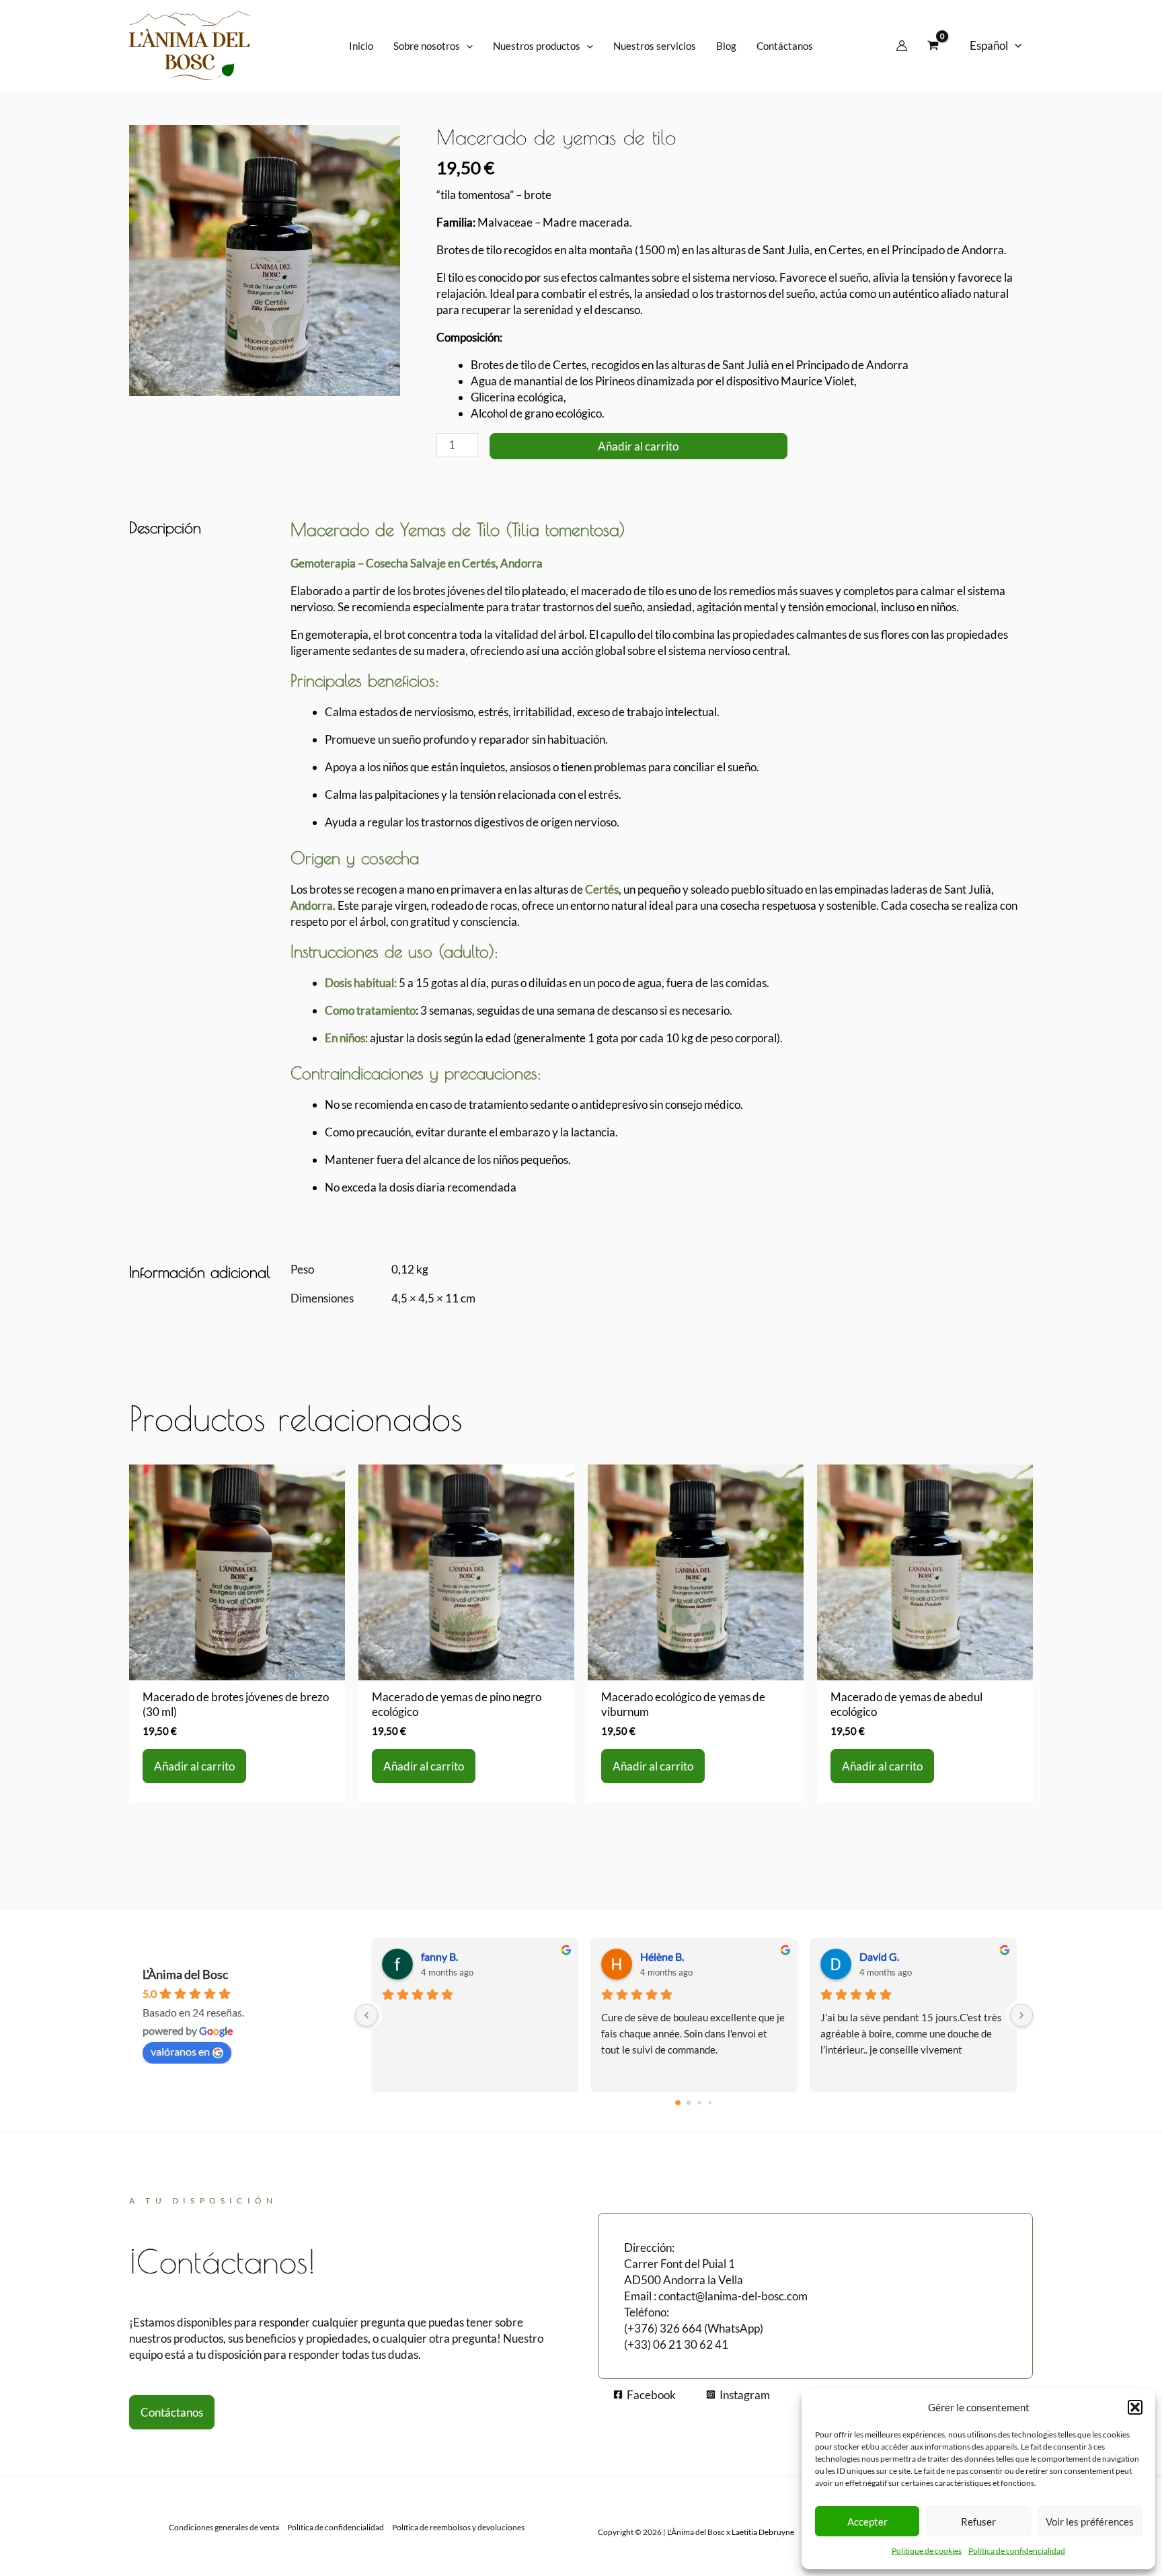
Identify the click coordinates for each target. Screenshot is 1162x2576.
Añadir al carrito (638, 446)
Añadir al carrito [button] (194, 1766)
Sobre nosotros (427, 46)
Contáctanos (785, 46)
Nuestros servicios (655, 46)
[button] (1135, 2407)
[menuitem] (996, 46)
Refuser (978, 2522)
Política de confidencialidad (1017, 2551)
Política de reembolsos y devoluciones (458, 2527)
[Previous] (366, 2015)
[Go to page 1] (689, 2102)
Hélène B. (662, 1956)
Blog (726, 46)
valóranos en (180, 2051)
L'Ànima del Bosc (185, 1974)
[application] (466, 46)
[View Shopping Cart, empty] (933, 46)
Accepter (867, 2522)
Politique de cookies (927, 2551)
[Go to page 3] (710, 2103)
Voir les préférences (1090, 2522)
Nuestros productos (537, 46)
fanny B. (439, 1956)
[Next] (1021, 2015)
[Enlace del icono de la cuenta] (902, 46)
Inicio (361, 46)
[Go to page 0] (678, 2103)
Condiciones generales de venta (224, 2527)
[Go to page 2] (699, 2102)
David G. (879, 1956)
